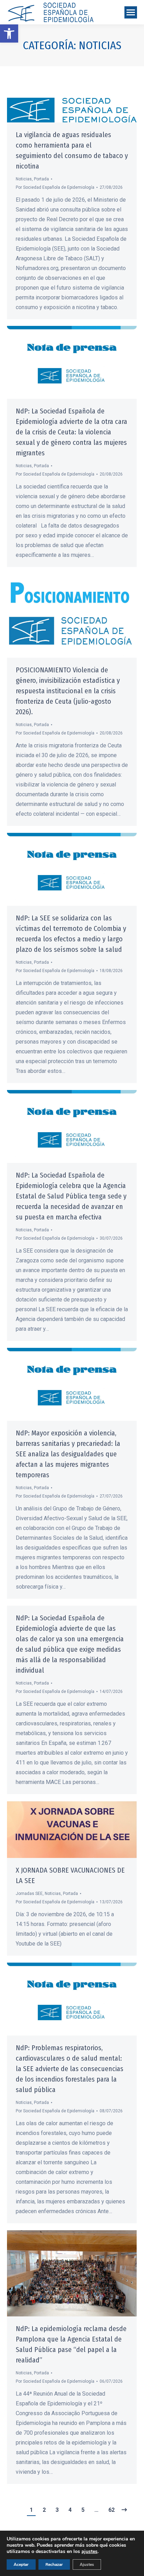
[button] (9, 33)
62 (111, 2510)
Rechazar (54, 2564)
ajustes (89, 2552)
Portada (41, 179)
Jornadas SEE (29, 1894)
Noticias (24, 179)
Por (55, 187)
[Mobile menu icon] (131, 12)
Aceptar (21, 2564)
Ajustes (87, 2564)
